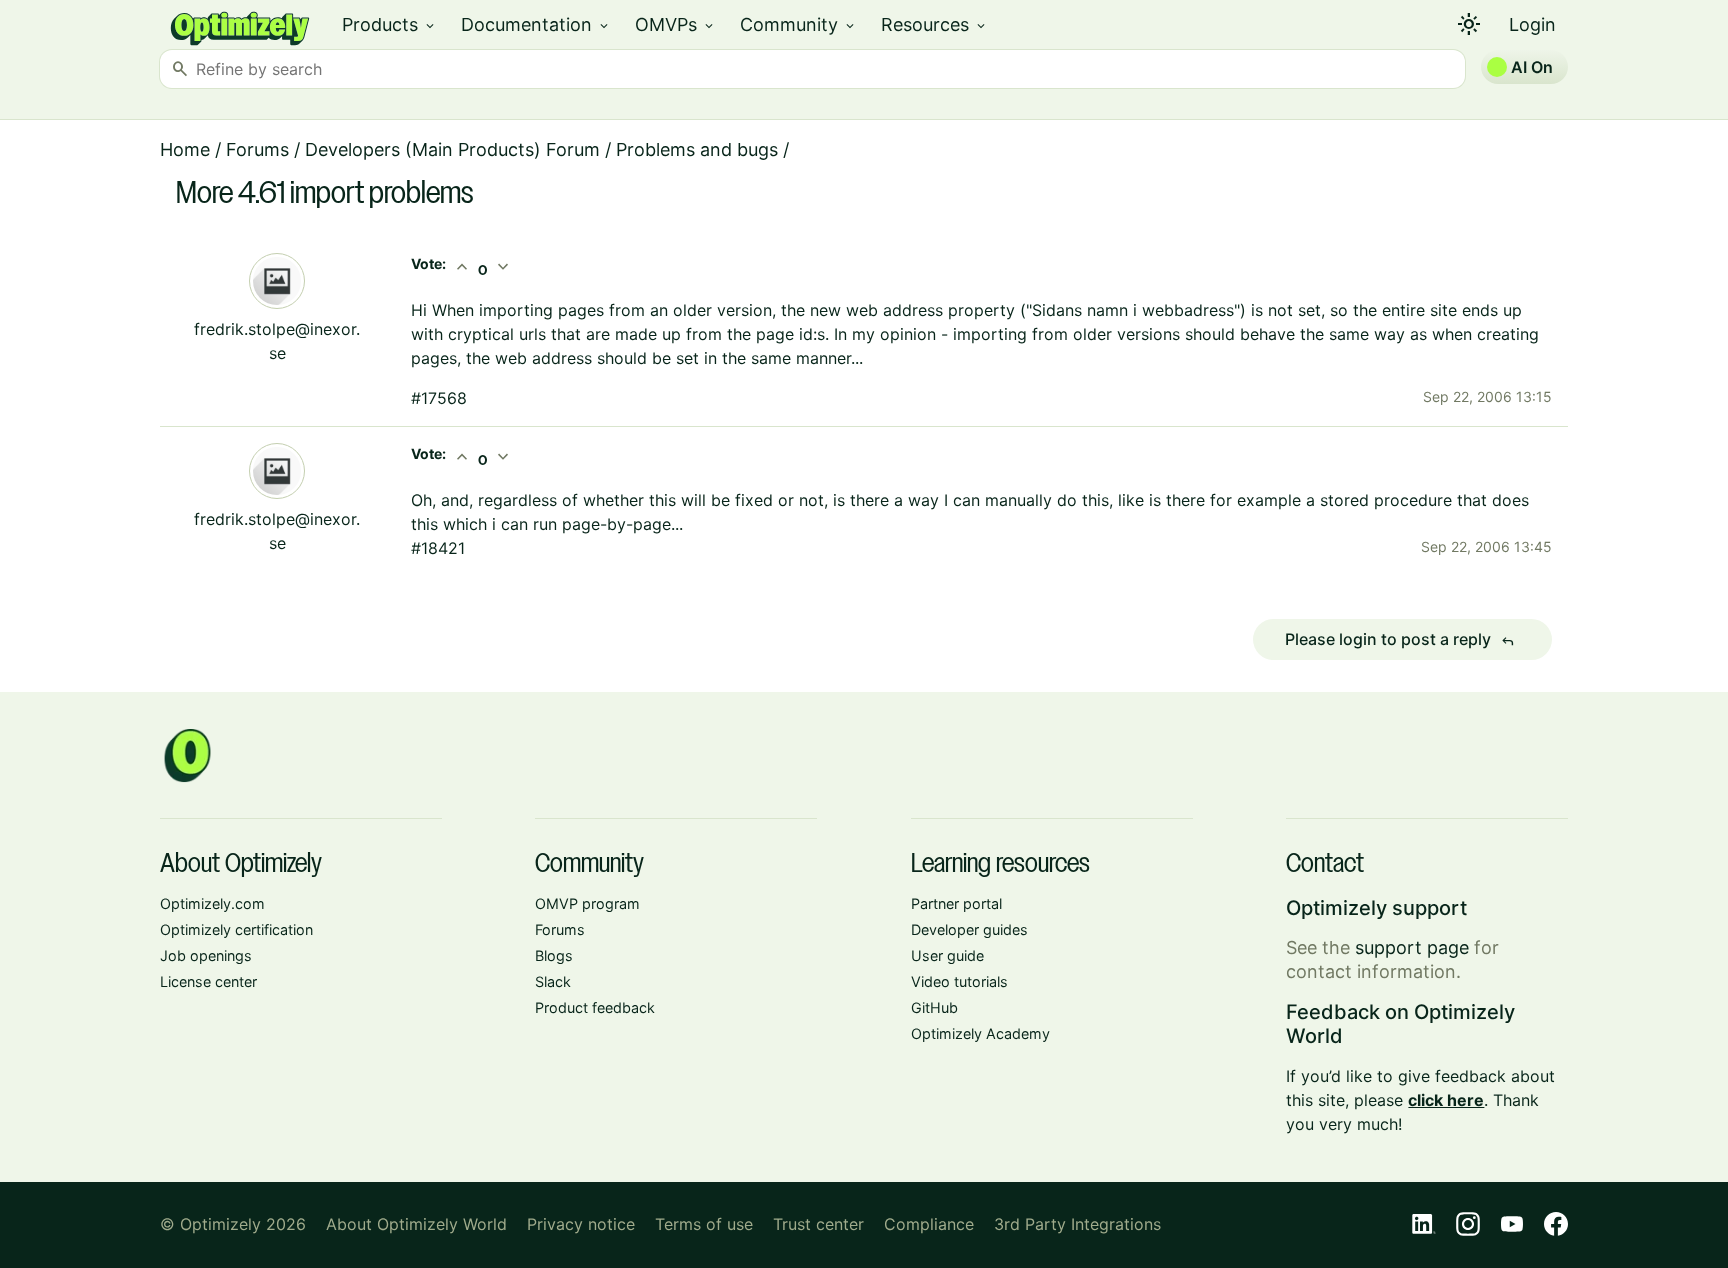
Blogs (554, 955)
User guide (947, 955)
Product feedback (595, 1007)
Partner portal (956, 903)
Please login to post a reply (1400, 640)
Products (389, 24)
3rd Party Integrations (1077, 1224)
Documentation (536, 24)
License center (208, 981)
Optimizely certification (236, 929)
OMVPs (675, 24)
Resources (934, 24)
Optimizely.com (212, 903)
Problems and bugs (697, 149)
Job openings (206, 955)
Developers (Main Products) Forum (452, 149)
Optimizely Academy (980, 1033)
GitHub (934, 1007)
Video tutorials (959, 981)
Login (1532, 24)
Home (185, 149)
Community (798, 24)
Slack (553, 981)
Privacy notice (581, 1224)
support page (1412, 947)
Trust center (818, 1224)
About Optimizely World (416, 1224)
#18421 (438, 548)
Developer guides (969, 929)
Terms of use (704, 1224)
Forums (257, 149)
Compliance (929, 1224)
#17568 (439, 398)
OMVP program (587, 903)
